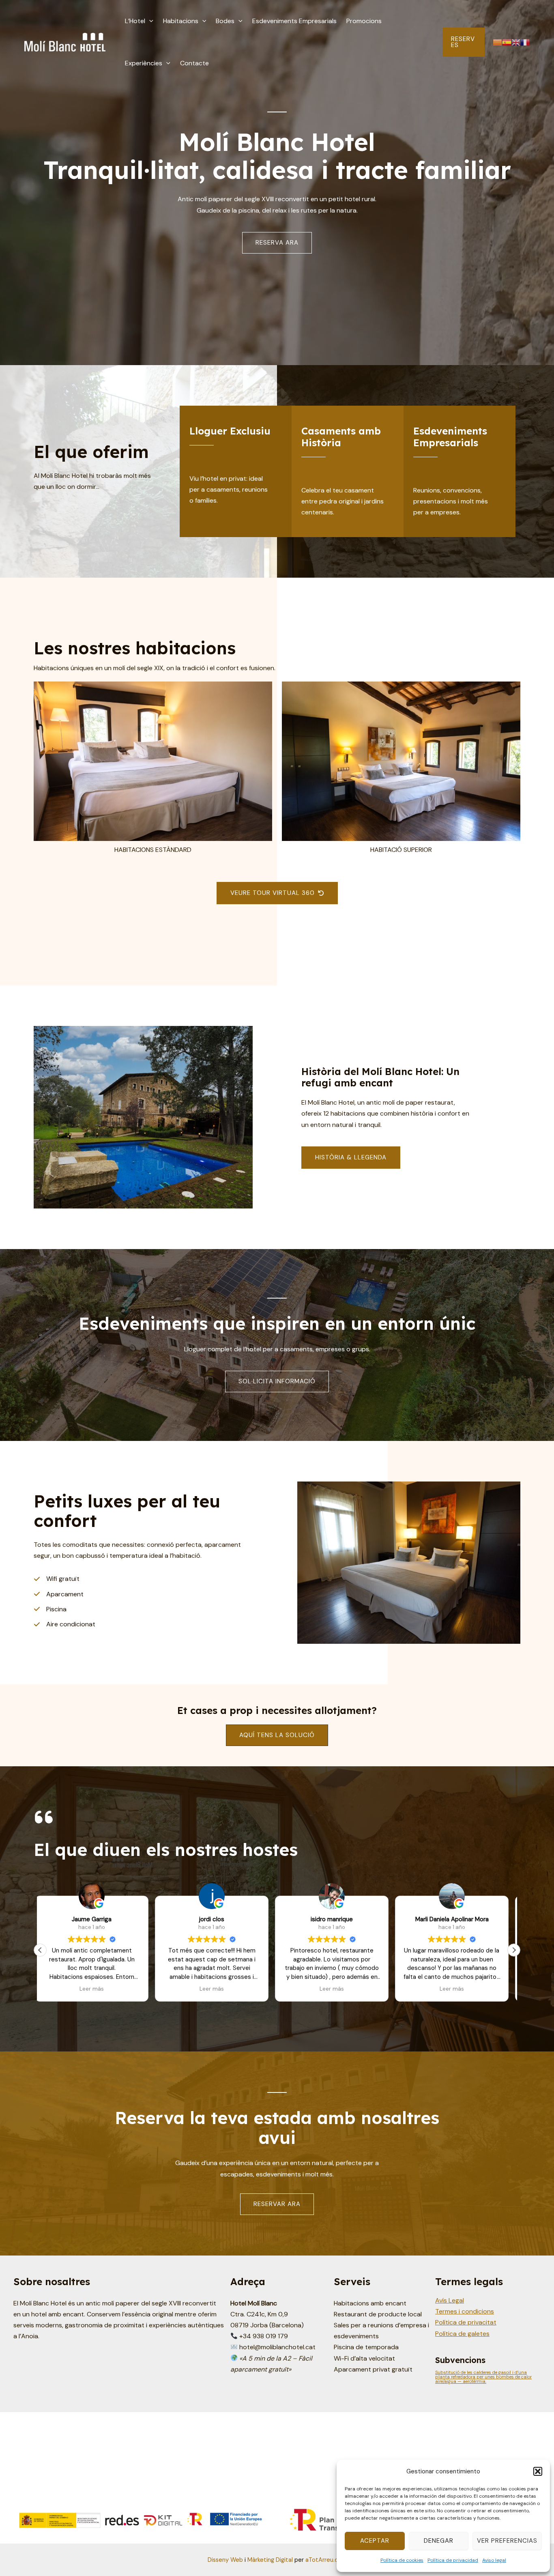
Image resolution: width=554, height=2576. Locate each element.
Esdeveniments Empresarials (294, 21)
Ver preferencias (507, 2541)
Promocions (364, 21)
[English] (516, 42)
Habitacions (181, 21)
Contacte (194, 63)
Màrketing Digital (270, 2560)
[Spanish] (507, 42)
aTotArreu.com (326, 2560)
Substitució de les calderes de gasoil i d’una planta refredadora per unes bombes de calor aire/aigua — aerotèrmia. (483, 2377)
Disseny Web (225, 2560)
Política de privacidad (453, 2560)
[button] (538, 2471)
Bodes (225, 21)
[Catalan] (497, 42)
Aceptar (375, 2541)
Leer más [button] (97, 1989)
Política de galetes (462, 2334)
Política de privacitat (466, 2322)
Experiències (144, 63)
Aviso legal (494, 2560)
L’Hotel (135, 21)
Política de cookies (402, 2560)
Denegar (439, 2541)
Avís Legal (450, 2300)
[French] (525, 42)
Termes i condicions (465, 2311)
